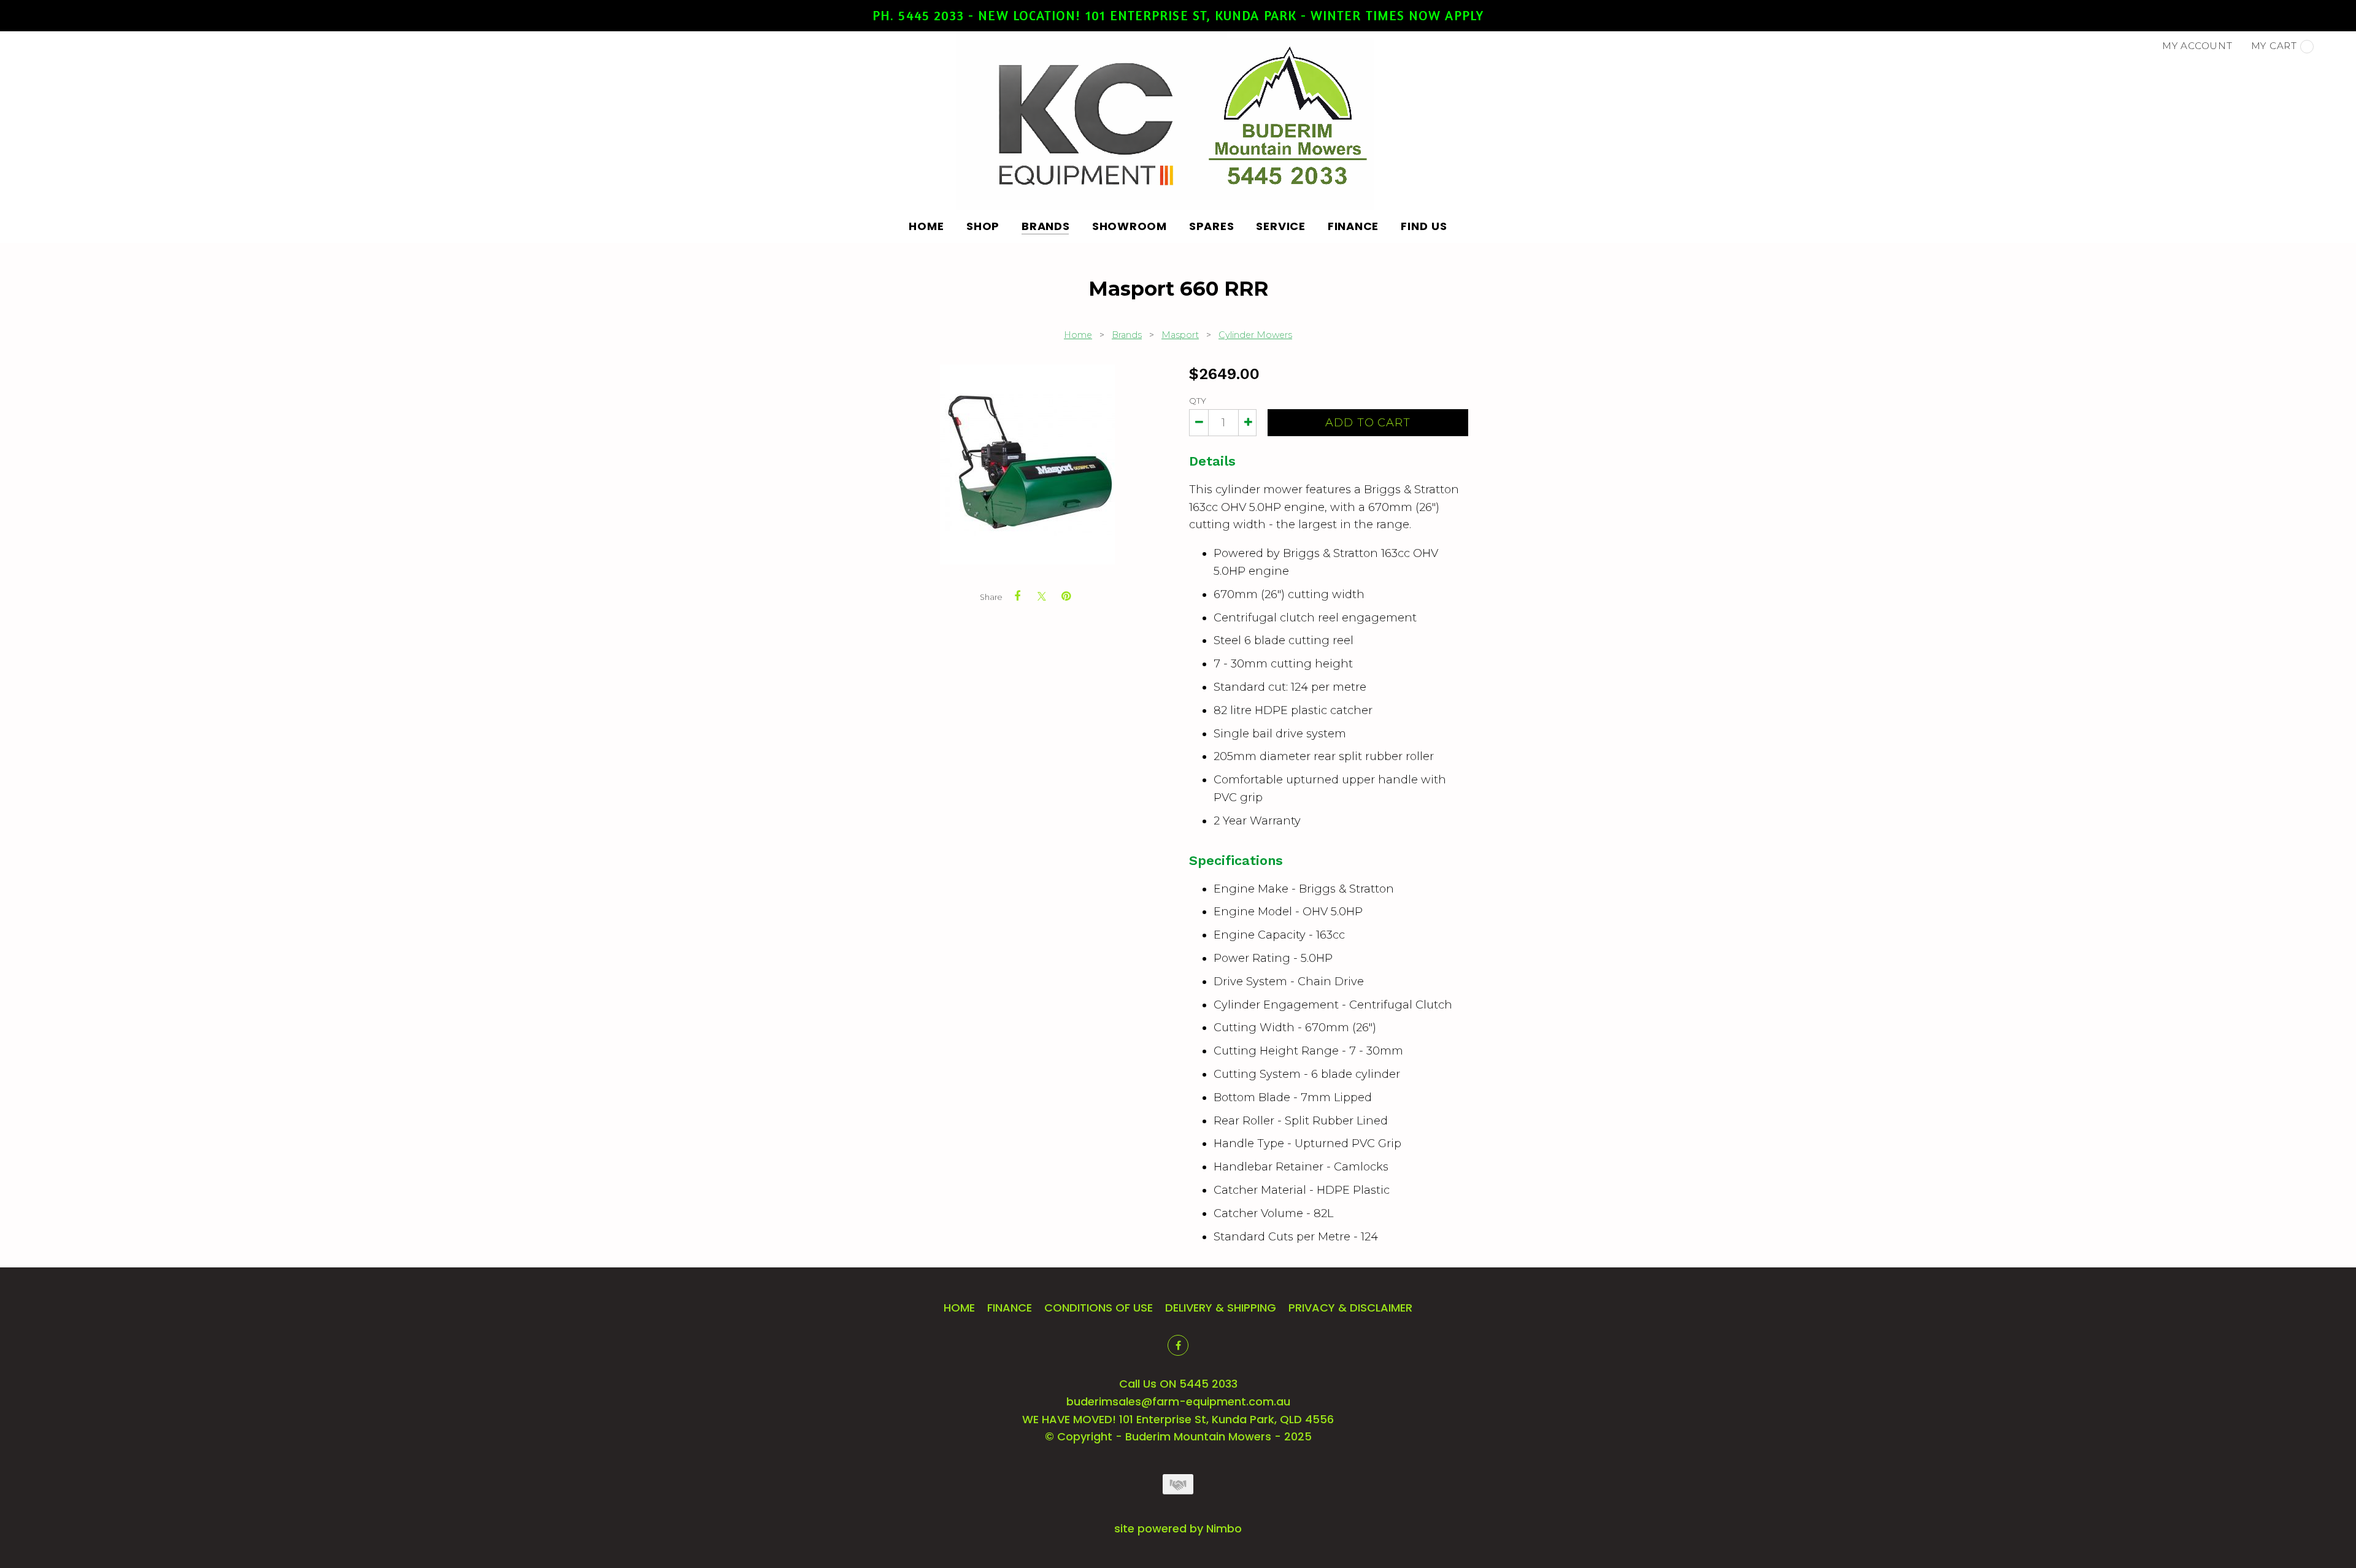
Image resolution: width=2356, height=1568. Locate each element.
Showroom (1130, 226)
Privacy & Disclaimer (1350, 1308)
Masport (1180, 335)
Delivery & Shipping (1221, 1308)
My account (2197, 46)
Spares (1212, 226)
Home (926, 226)
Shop (983, 226)
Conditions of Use (1099, 1308)
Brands (1046, 226)
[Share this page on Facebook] (1017, 596)
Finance (1353, 226)
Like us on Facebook (1178, 1345)
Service (1280, 226)
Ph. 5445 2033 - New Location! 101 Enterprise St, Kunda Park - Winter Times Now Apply (1178, 15)
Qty (1198, 401)
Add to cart (1368, 423)
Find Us (1424, 226)
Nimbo (1224, 1528)
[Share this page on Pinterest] (1066, 596)
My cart (2274, 46)
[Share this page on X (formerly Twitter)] (1042, 596)
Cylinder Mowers (1255, 335)
